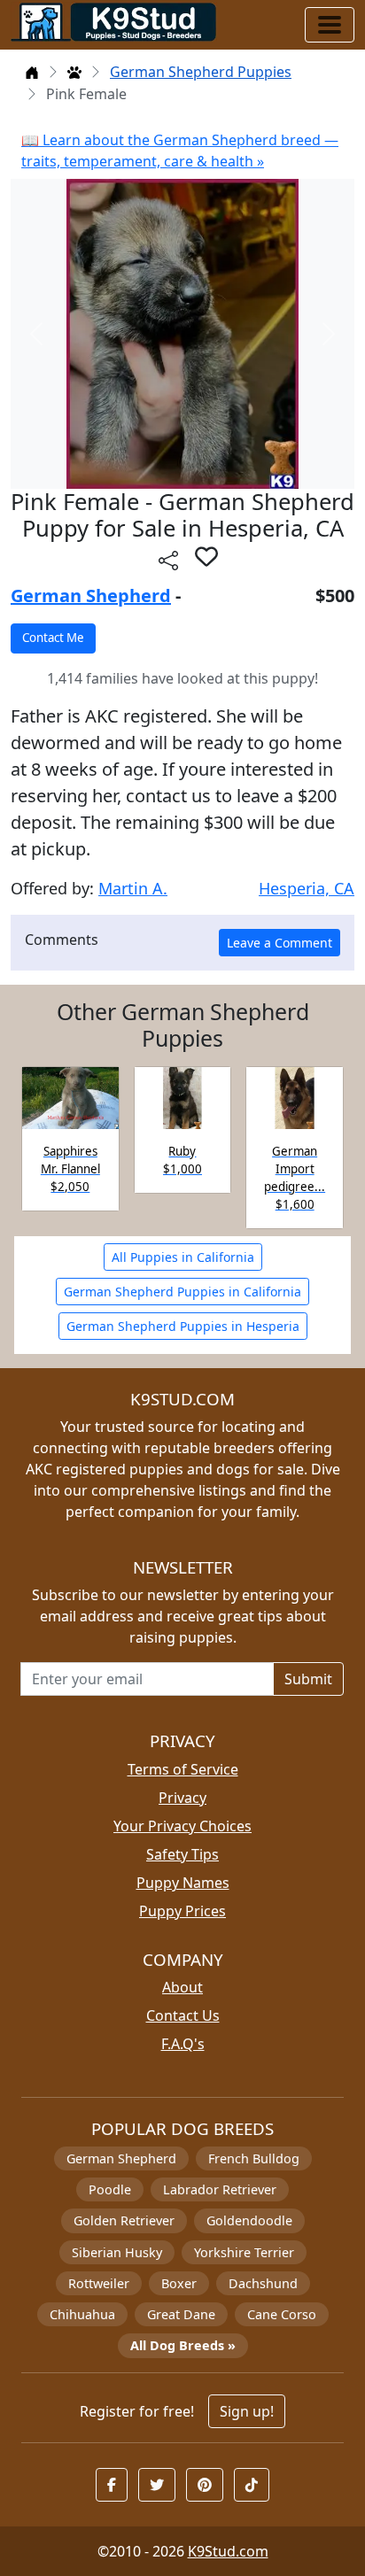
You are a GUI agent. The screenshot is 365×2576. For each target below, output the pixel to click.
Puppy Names (183, 1883)
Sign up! (247, 2411)
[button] (206, 556)
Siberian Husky (117, 2252)
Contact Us (183, 2015)
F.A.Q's (183, 2044)
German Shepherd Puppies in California (182, 1292)
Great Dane (181, 2314)
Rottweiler (99, 2283)
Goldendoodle (249, 2220)
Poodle (110, 2189)
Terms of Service (183, 1769)
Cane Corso (282, 2314)
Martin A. (133, 888)
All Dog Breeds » (183, 2345)
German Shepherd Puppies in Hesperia (183, 1326)
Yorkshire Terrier (244, 2252)
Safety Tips (182, 1854)
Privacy (182, 1798)
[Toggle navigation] (330, 25)
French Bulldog (254, 2158)
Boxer (179, 2283)
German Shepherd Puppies (201, 72)
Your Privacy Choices (182, 1826)
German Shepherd (91, 596)
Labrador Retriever (220, 2189)
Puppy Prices (182, 1911)
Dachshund (263, 2283)
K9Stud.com (228, 2551)
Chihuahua (82, 2314)
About (182, 1987)
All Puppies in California (183, 1257)
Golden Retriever (124, 2220)
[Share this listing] (168, 559)
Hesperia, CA (307, 888)
